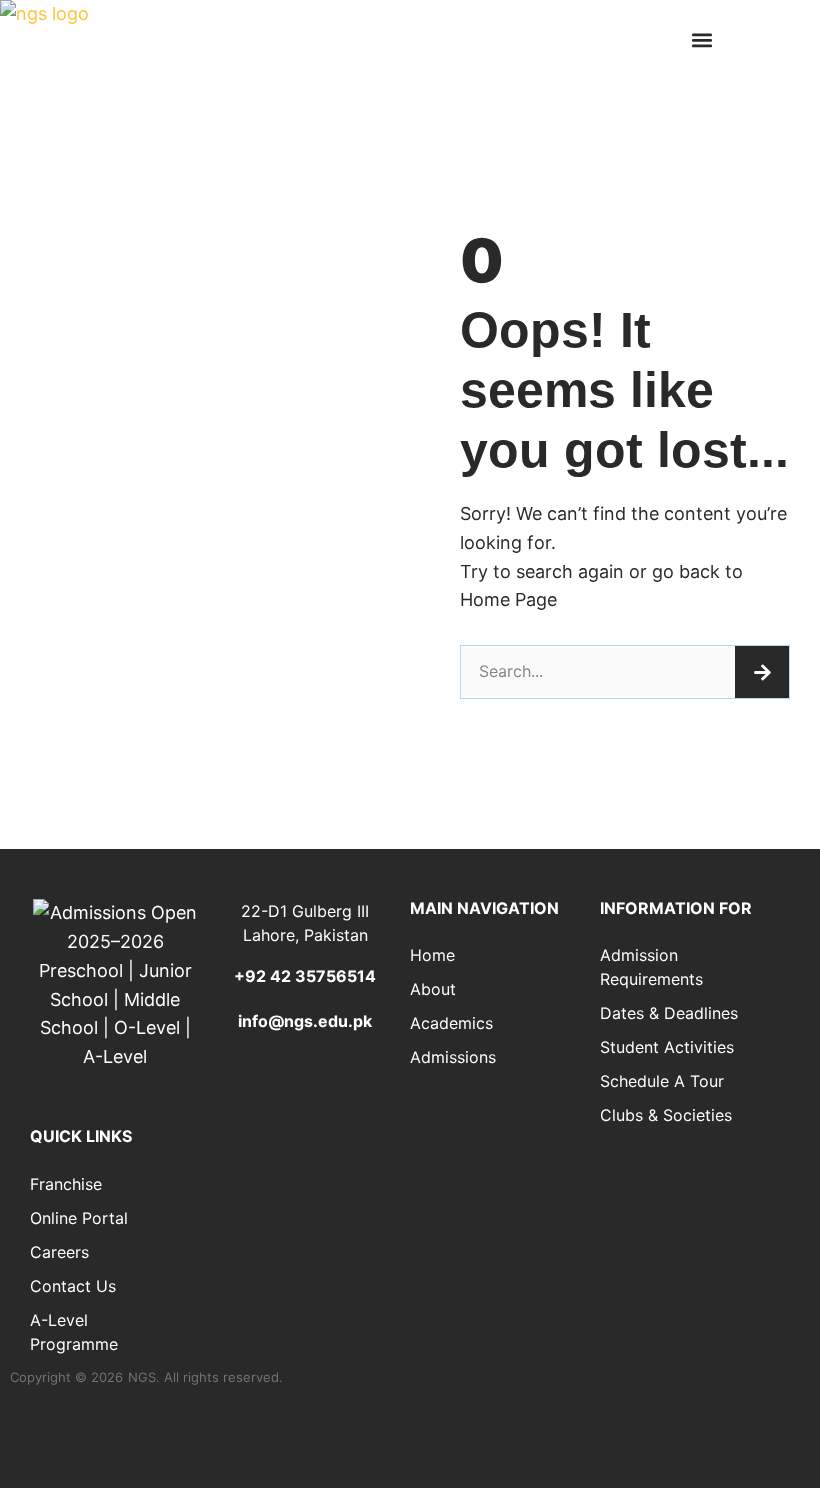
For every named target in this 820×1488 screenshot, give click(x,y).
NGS (142, 1377)
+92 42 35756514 (305, 976)
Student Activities (667, 1047)
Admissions (453, 1057)
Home (432, 955)
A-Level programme (74, 1332)
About (433, 989)
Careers (59, 1252)
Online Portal (79, 1218)
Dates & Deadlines (669, 1013)
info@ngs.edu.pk (305, 1021)
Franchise (66, 1184)
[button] (701, 40)
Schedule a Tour (662, 1081)
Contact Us (73, 1286)
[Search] (762, 672)
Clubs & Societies (666, 1115)
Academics (451, 1023)
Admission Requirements (651, 967)
